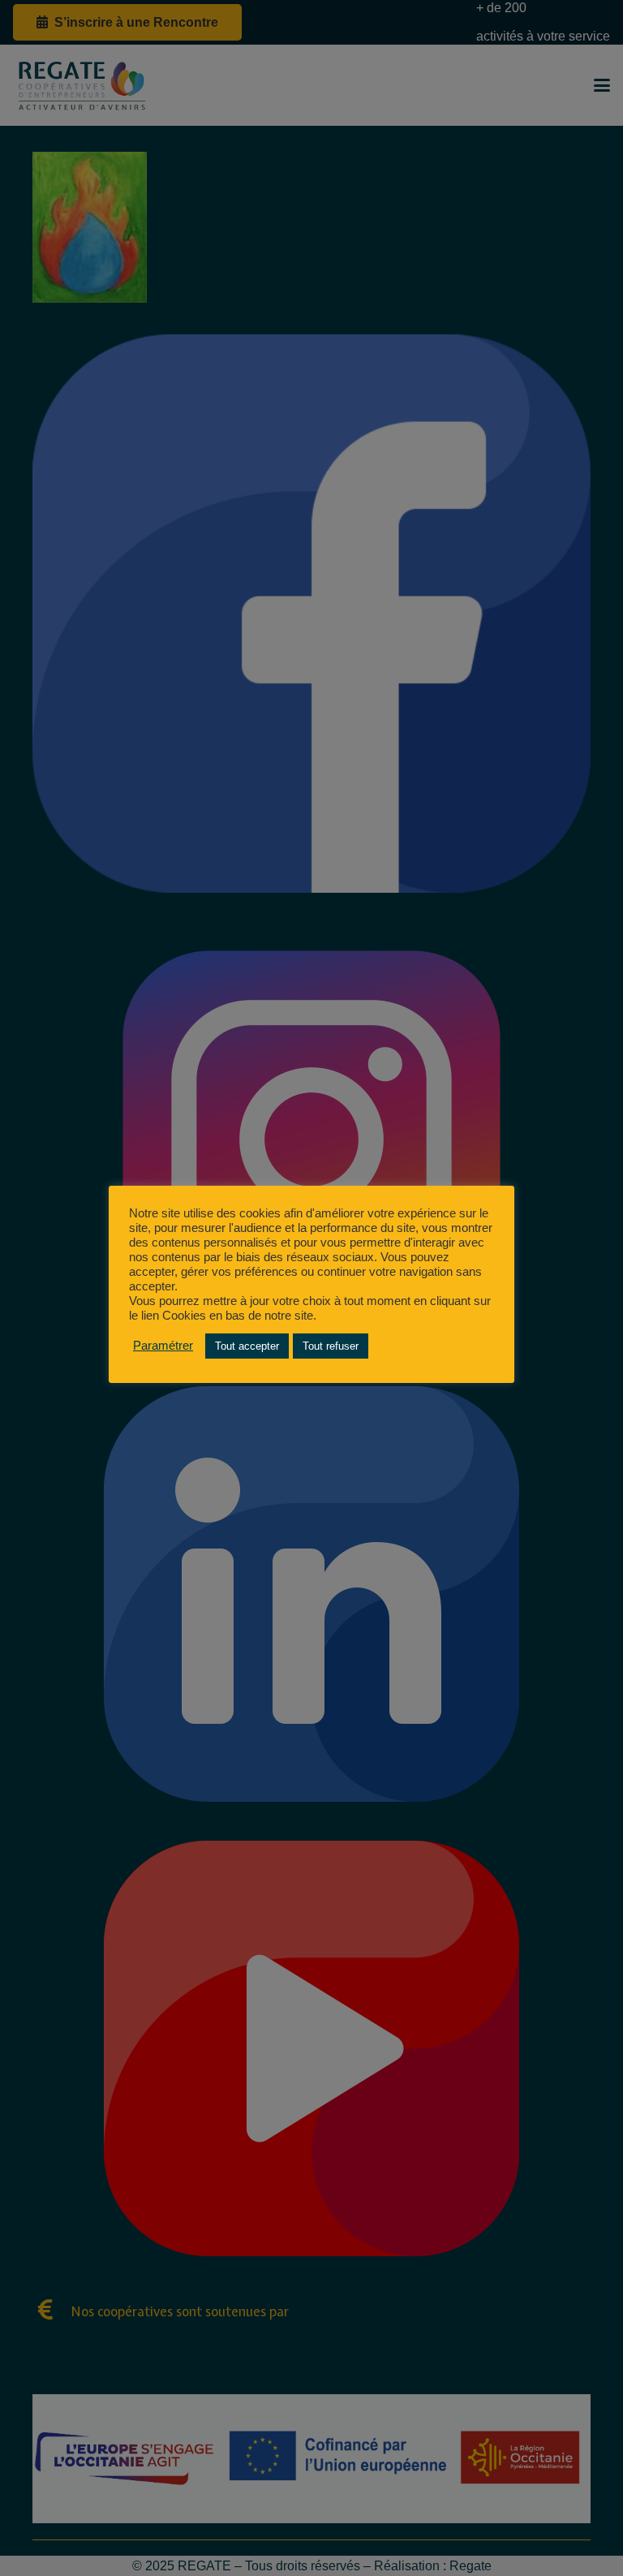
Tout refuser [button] (331, 1346)
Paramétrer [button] (163, 1346)
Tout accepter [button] (247, 1346)
